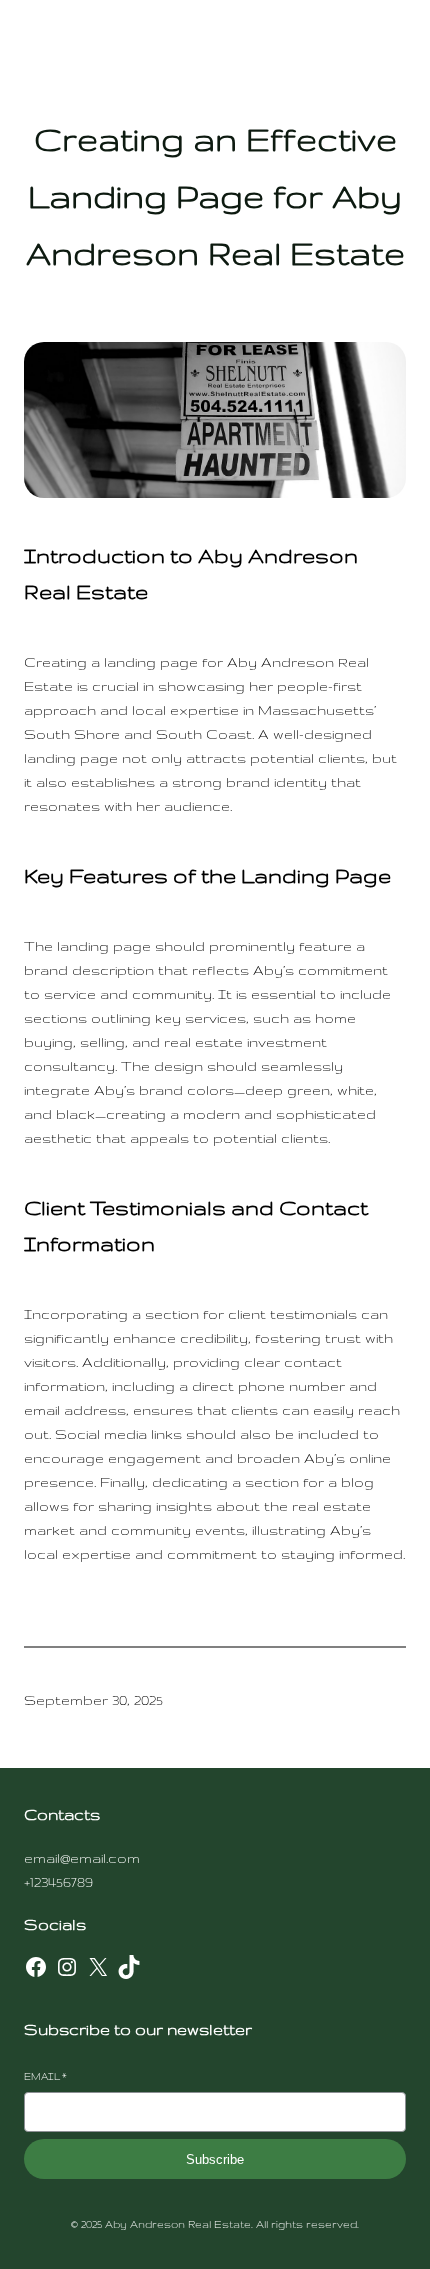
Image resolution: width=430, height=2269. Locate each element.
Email (45, 2076)
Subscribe (215, 2159)
